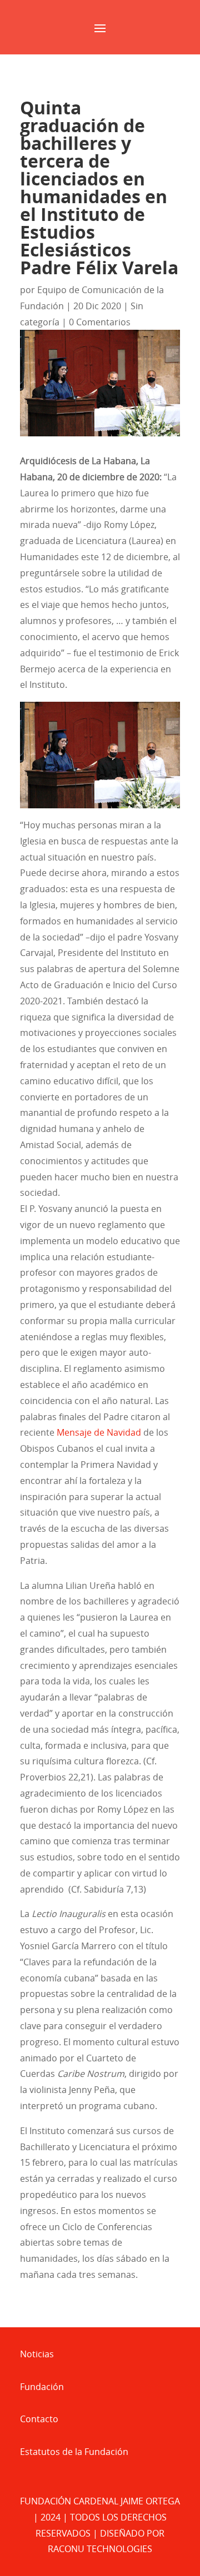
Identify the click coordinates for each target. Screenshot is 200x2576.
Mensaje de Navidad (99, 1432)
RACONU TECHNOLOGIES (100, 2549)
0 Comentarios (100, 322)
